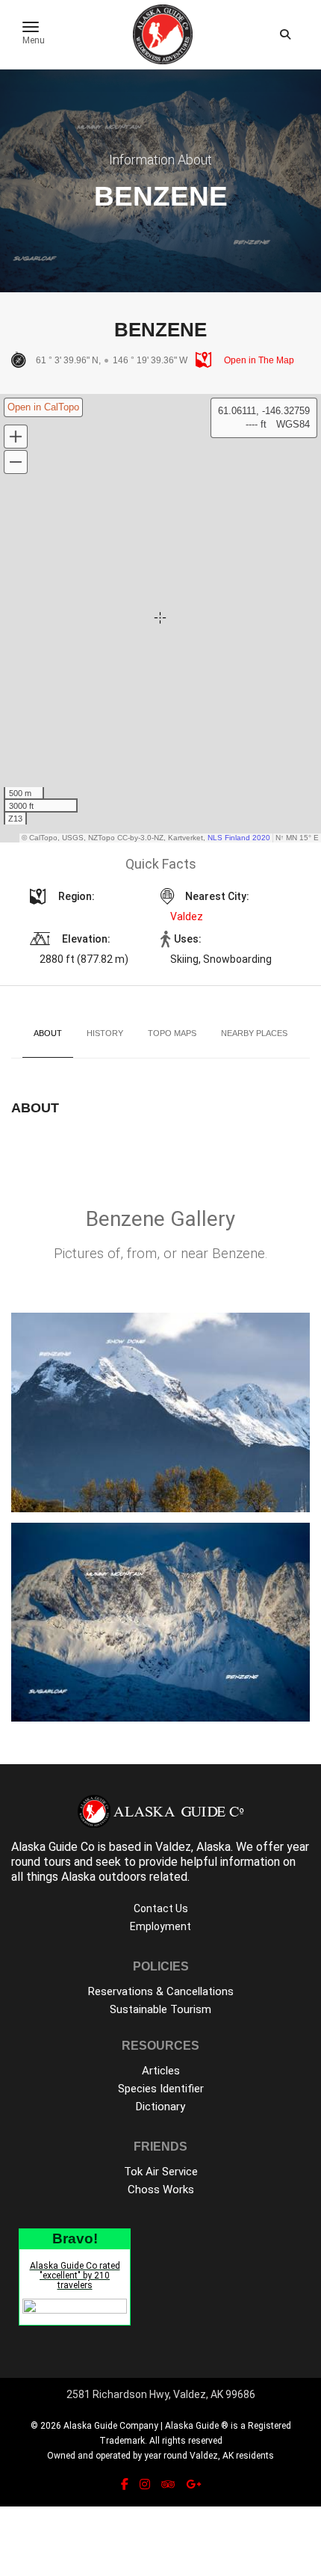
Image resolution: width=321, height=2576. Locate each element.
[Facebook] (125, 2484)
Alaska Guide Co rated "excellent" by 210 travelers (75, 2275)
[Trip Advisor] (168, 2484)
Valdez (187, 916)
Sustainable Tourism (160, 2009)
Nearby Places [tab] (254, 1033)
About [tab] (48, 1033)
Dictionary (160, 2107)
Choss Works (161, 2190)
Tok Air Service (161, 2172)
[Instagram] (145, 2484)
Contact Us (161, 1908)
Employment (160, 1926)
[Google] (193, 2484)
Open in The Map (258, 360)
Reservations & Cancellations (161, 1991)
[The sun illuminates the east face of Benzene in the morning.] (160, 1623)
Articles (161, 2071)
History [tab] (105, 1033)
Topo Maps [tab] (172, 1033)
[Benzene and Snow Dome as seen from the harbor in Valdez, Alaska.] (160, 1412)
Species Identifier (161, 2089)
